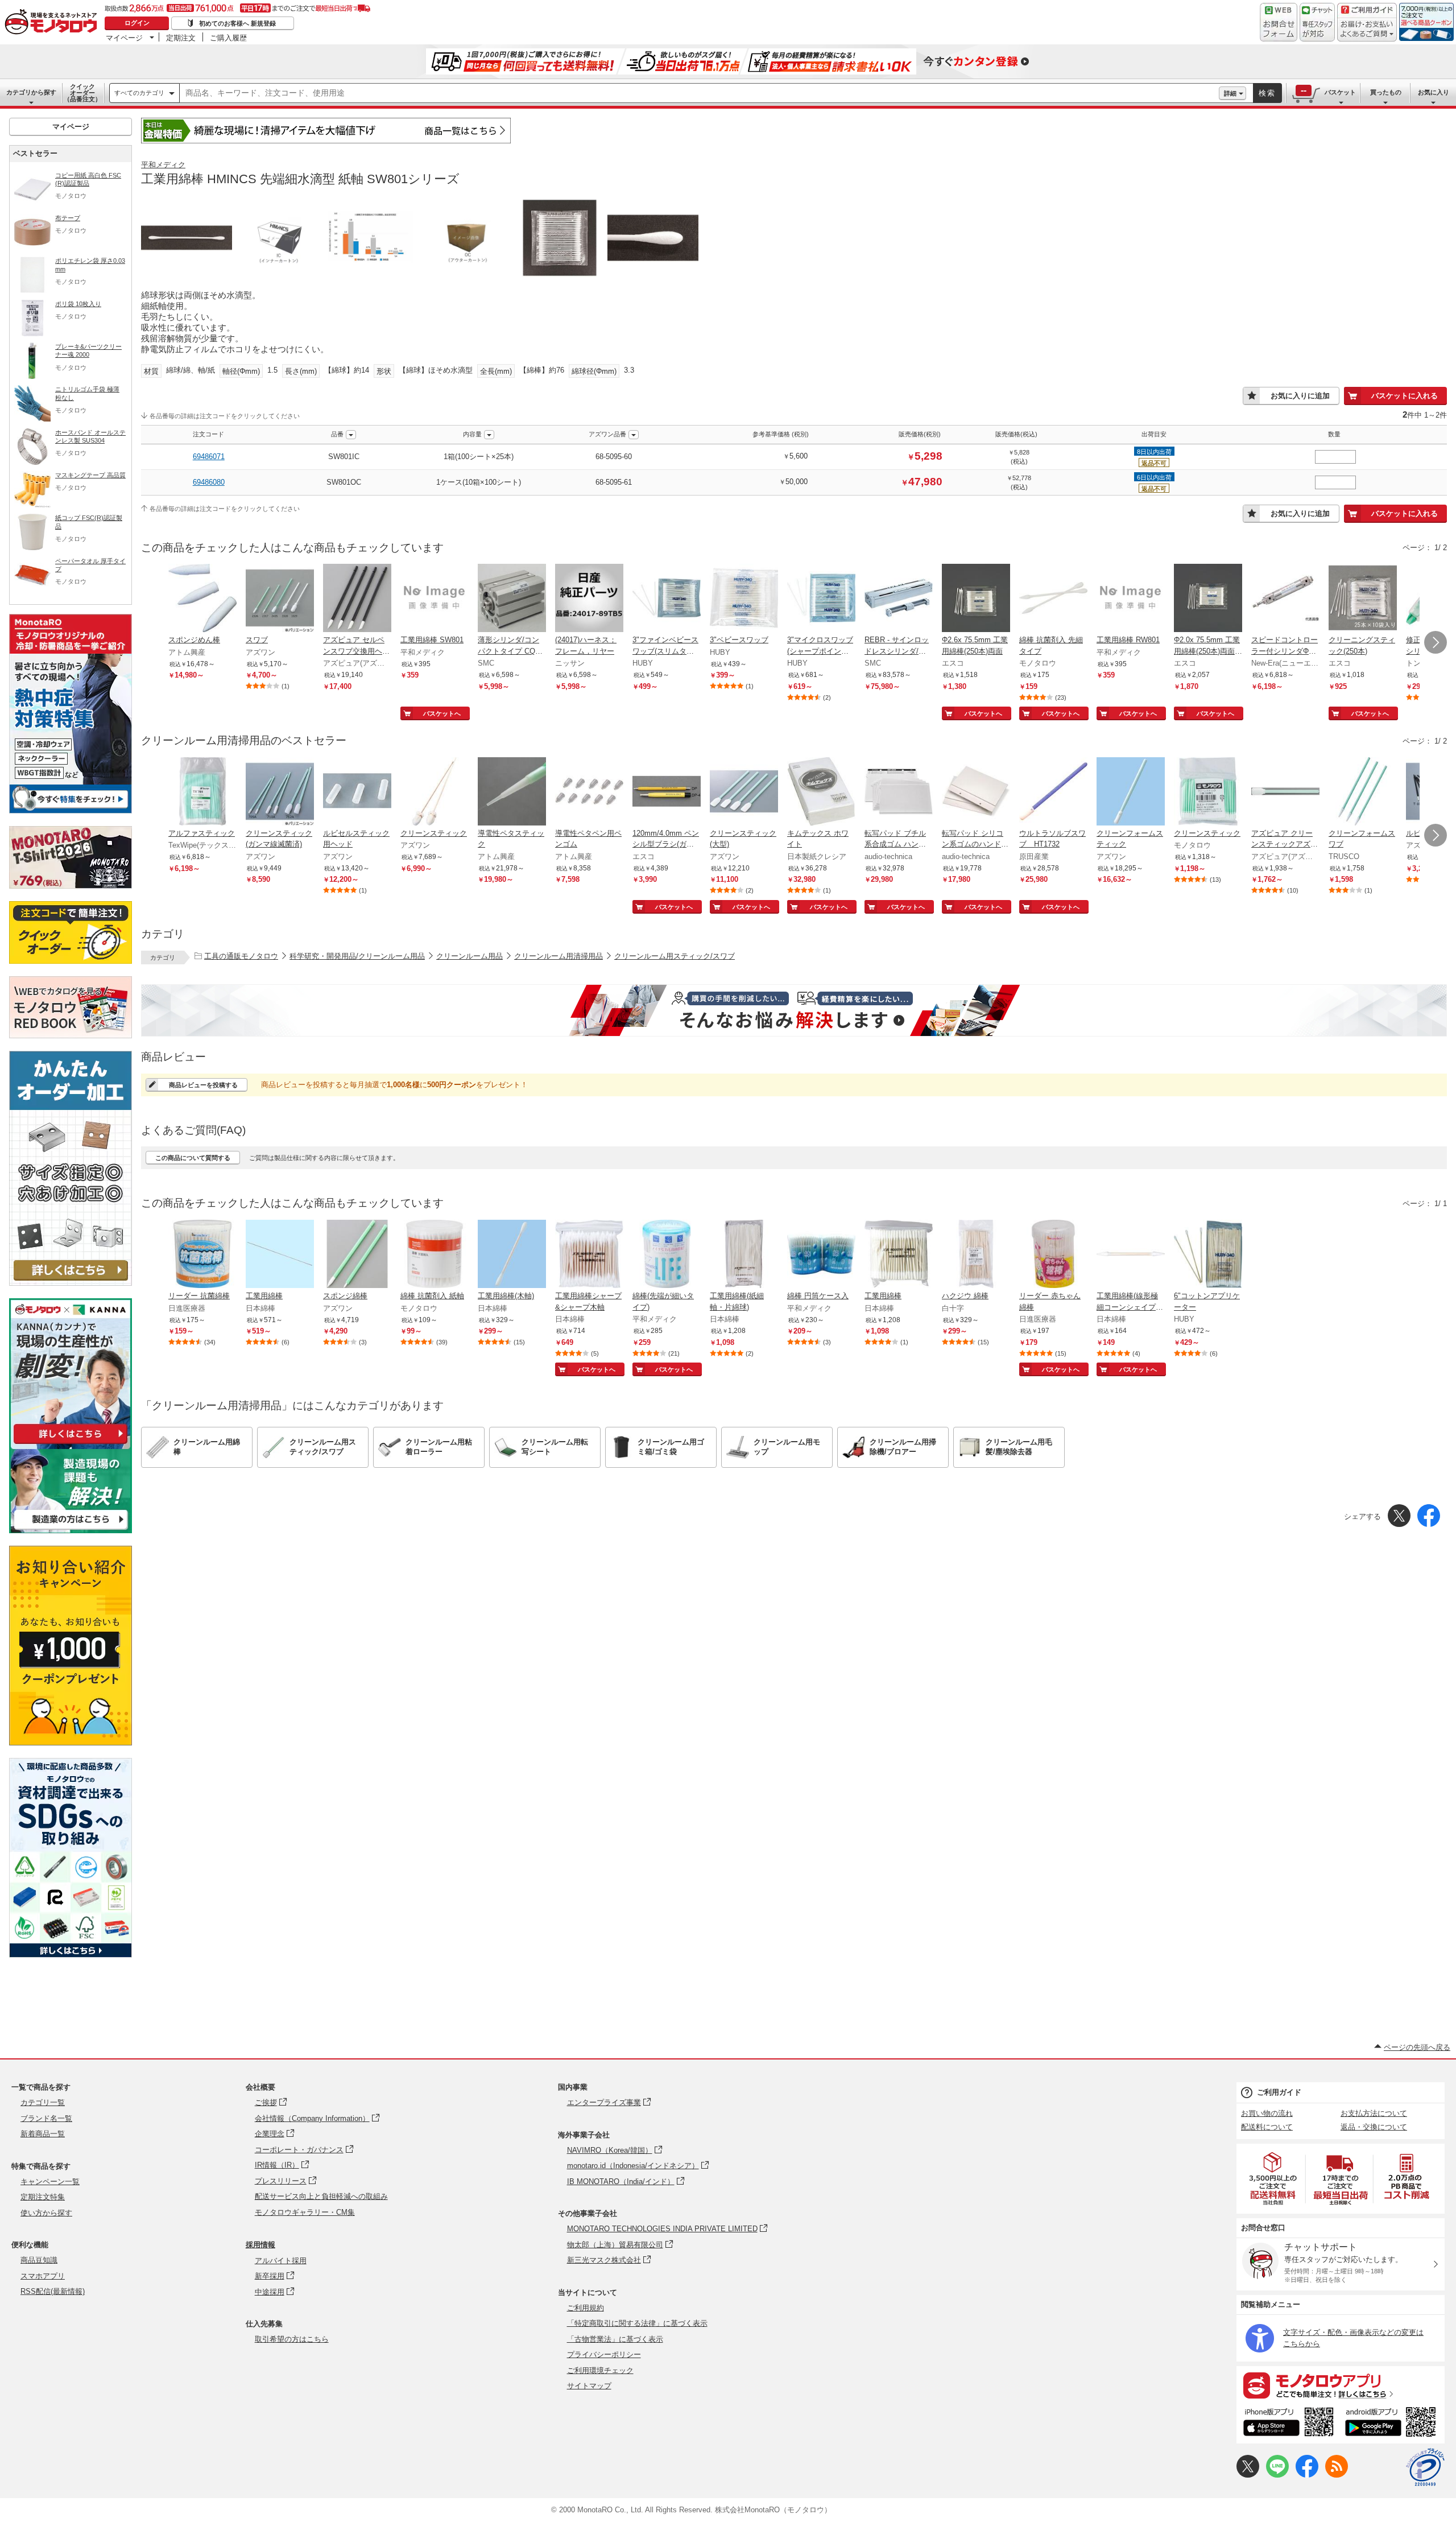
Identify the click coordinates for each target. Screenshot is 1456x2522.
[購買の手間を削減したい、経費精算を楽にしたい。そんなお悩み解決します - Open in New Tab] (794, 1010)
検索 (1267, 93)
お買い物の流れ (1267, 2113)
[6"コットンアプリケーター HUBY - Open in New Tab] (1208, 1255)
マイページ (124, 38)
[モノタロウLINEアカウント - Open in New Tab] (1277, 2475)
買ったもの (1386, 92)
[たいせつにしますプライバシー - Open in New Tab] (1425, 2467)
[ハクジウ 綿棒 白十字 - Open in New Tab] (976, 1255)
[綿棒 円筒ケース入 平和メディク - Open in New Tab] (821, 1255)
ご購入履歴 (228, 38)
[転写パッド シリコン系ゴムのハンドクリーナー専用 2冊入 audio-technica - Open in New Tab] (976, 792)
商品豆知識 (39, 2260)
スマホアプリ (43, 2276)
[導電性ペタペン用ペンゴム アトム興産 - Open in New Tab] (589, 792)
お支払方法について (1374, 2113)
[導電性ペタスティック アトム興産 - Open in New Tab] (512, 792)
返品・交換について (1374, 2127)
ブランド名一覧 (46, 2118)
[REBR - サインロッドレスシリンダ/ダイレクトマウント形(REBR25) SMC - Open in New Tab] (899, 599)
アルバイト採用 (281, 2261)
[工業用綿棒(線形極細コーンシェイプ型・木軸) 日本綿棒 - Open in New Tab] (1131, 1255)
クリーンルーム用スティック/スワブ (675, 956)
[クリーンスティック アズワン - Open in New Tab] (435, 792)
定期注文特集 (43, 2197)
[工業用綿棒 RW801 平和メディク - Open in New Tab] (1131, 599)
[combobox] (699, 93)
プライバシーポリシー (604, 2354)
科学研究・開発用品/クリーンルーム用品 (357, 956)
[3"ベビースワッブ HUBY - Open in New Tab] (744, 599)
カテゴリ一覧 (43, 2102)
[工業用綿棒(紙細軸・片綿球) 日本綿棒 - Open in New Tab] (744, 1255)
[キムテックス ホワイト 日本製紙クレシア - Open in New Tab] (821, 792)
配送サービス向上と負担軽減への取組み (321, 2196)
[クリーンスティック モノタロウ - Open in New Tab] (1208, 792)
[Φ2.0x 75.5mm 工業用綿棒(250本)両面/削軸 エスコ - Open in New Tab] (1208, 599)
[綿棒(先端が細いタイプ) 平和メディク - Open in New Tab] (667, 1255)
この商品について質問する (193, 1158)
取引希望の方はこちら (292, 2339)
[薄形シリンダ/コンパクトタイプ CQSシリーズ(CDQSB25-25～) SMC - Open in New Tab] (512, 599)
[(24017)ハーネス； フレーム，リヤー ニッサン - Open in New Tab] (589, 599)
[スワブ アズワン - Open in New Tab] (280, 599)
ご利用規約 (586, 2308)
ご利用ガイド (1279, 2092)
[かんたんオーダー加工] (71, 1283)
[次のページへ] (1436, 642)
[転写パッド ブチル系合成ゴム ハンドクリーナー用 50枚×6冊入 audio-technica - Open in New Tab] (899, 792)
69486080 (209, 482)
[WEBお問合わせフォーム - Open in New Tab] (1279, 22)
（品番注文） (82, 93)
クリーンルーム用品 (470, 956)
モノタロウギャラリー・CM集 (305, 2212)
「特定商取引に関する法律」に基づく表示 (637, 2323)
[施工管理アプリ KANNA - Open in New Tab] (71, 1444)
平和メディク (163, 165)
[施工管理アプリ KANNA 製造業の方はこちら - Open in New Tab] (71, 1530)
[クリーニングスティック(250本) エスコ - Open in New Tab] (1363, 599)
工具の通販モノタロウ (241, 956)
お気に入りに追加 (1300, 396)
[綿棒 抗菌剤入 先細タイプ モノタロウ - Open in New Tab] (1053, 599)
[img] (53, 23)
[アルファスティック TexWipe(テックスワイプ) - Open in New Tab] (202, 792)
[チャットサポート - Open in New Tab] (1317, 22)
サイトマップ (589, 2386)
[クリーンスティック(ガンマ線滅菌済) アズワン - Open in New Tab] (280, 792)
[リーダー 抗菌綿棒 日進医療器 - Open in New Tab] (202, 1255)
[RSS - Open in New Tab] (1337, 2475)
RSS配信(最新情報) (53, 2291)
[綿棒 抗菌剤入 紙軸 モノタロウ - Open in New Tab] (435, 1255)
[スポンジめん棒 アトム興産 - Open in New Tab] (202, 599)
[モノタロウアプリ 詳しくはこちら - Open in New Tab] (1341, 2385)
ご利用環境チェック (600, 2370)
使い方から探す (46, 2213)
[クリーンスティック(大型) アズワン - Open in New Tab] (744, 792)
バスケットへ (442, 713)
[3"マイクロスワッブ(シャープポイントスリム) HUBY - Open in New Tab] (821, 599)
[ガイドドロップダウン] (1367, 30)
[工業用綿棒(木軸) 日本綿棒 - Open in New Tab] (512, 1255)
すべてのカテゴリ (139, 93)
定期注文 (181, 38)
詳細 (1230, 93)
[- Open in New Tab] (1273, 2179)
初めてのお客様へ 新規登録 (237, 23)
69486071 (209, 457)
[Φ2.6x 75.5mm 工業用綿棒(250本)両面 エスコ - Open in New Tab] (976, 599)
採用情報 (260, 2245)
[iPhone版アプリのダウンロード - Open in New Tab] (1289, 2424)
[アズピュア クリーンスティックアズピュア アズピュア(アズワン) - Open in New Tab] (1285, 792)
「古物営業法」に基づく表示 (615, 2339)
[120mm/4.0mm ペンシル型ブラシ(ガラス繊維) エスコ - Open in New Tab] (667, 792)
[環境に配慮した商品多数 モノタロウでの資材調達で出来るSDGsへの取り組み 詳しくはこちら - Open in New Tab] (71, 1955)
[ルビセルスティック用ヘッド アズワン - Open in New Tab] (357, 792)
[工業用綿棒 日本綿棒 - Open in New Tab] (280, 1255)
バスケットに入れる (1405, 396)
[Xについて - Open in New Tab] (1248, 2475)
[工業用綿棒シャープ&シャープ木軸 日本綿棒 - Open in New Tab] (589, 1255)
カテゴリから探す (31, 92)
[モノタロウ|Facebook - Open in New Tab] (1307, 2475)
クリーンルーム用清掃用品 (559, 956)
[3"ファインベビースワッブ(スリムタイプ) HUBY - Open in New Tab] (667, 599)
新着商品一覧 (43, 2134)
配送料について (1267, 2127)
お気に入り (1434, 92)
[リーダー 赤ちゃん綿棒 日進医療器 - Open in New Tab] (1053, 1255)
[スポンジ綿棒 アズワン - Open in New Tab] (357, 1255)
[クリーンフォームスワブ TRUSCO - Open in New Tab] (1363, 792)
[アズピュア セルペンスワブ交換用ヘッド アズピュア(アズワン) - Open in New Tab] (357, 599)
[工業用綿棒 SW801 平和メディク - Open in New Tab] (435, 599)
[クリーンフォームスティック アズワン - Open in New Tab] (1131, 792)
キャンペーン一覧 (50, 2182)
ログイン (137, 23)
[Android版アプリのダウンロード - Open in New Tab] (1393, 2424)
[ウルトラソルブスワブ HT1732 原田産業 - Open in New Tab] (1053, 792)
